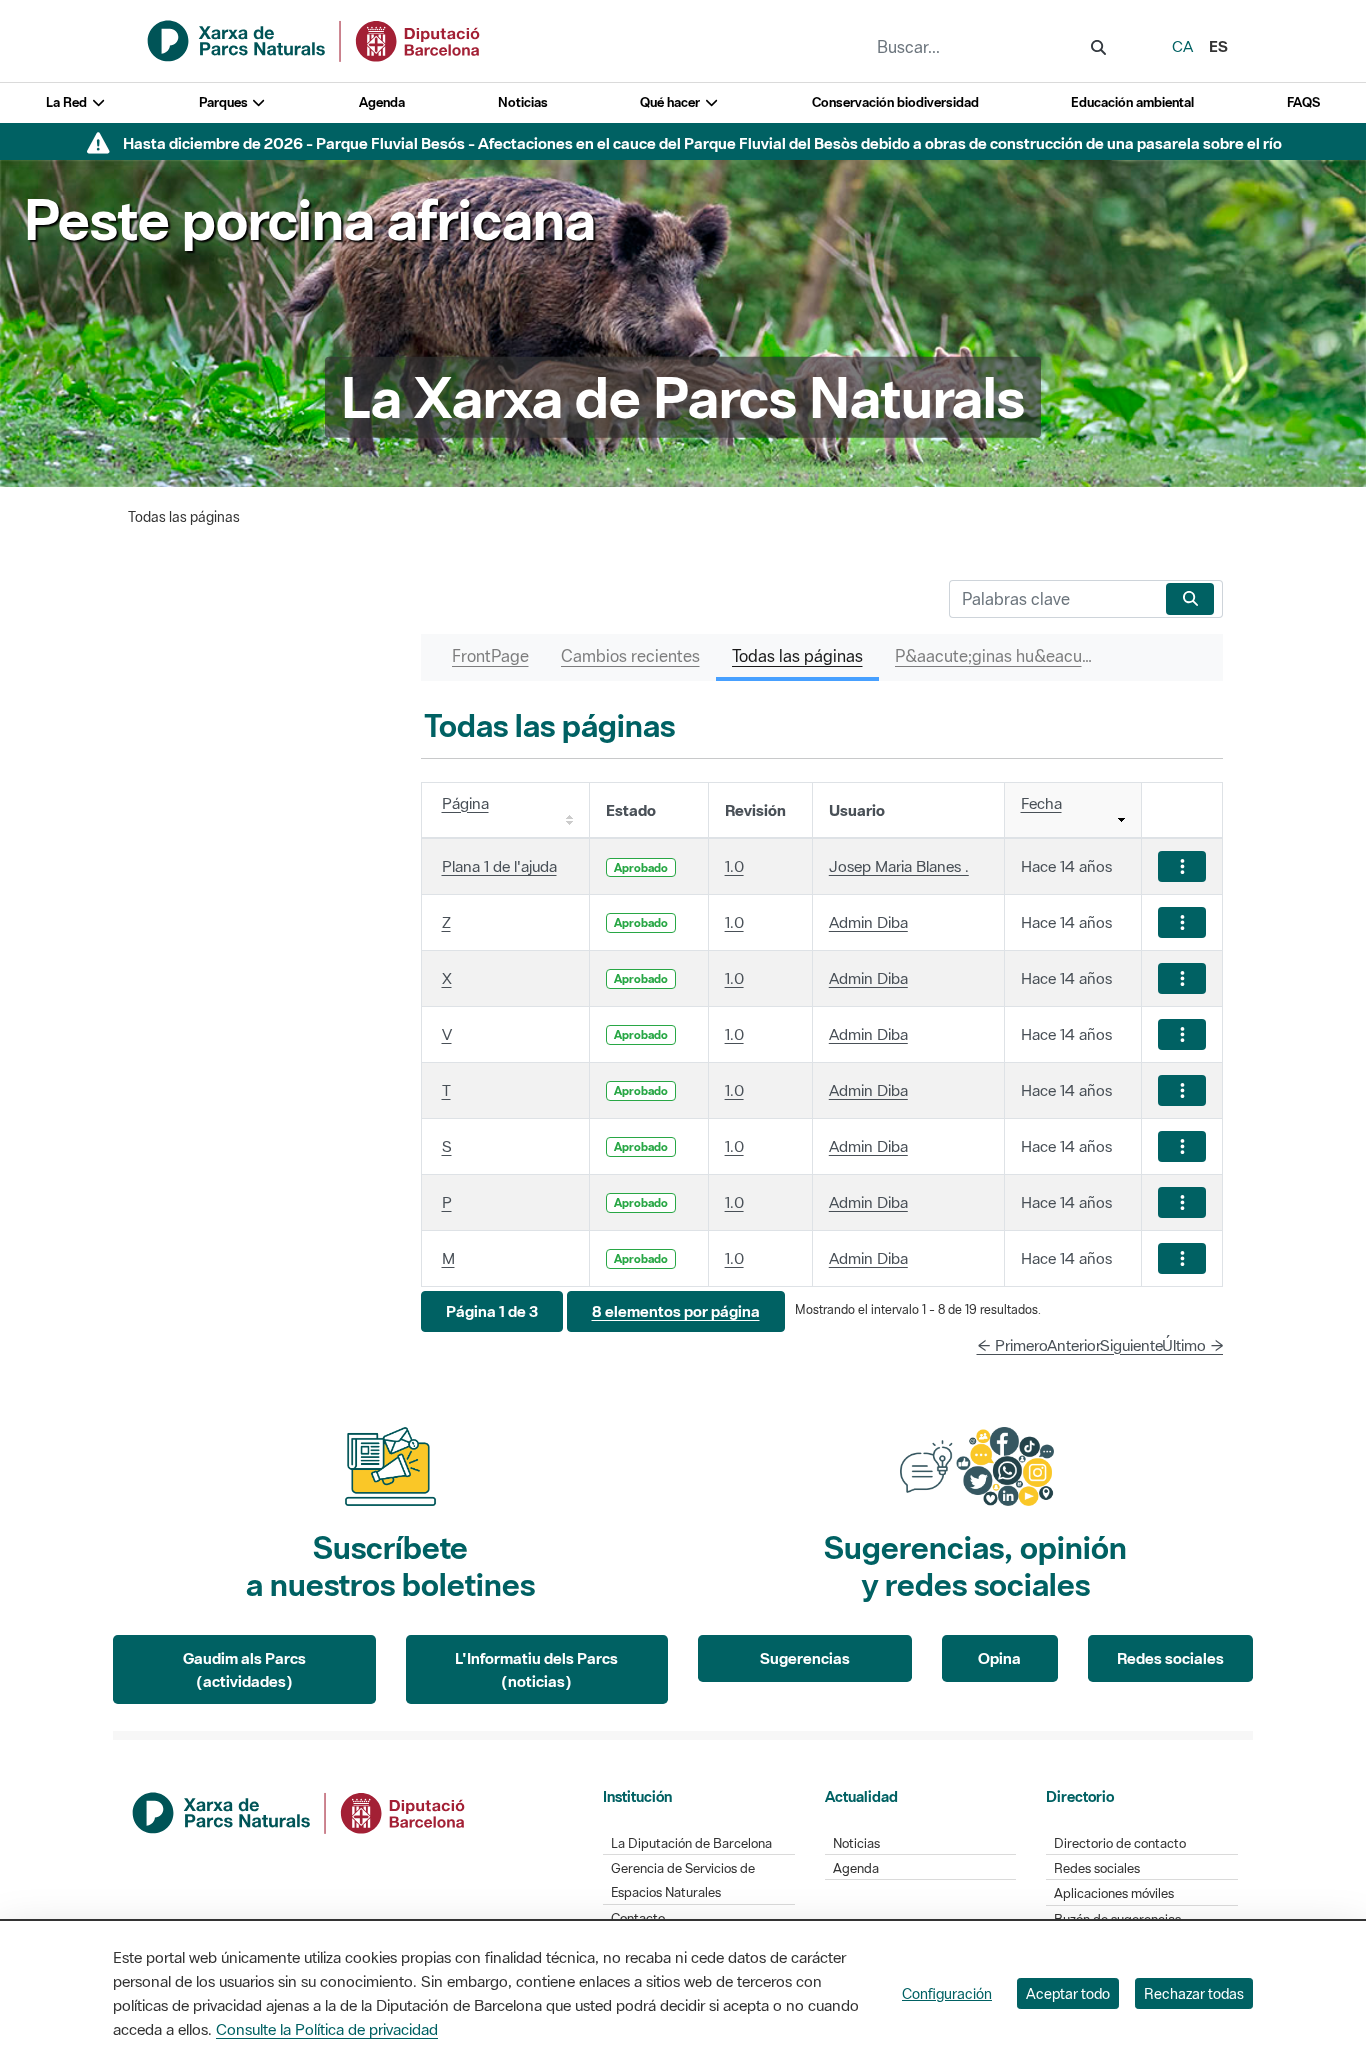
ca (1182, 46)
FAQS (1303, 102)
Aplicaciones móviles (1114, 1893)
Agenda (382, 102)
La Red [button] (68, 102)
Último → (1193, 1345)
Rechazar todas (1194, 1993)
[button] (492, 1311)
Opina (999, 1658)
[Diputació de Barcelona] (300, 1811)
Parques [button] (225, 102)
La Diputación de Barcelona (691, 1843)
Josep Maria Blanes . (899, 866)
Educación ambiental (1132, 102)
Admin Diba (868, 922)
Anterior (1074, 1345)
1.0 (734, 866)
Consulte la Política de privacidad (327, 2029)
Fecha (1041, 803)
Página (465, 803)
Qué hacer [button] (671, 102)
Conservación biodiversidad (895, 102)
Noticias (523, 102)
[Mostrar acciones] (1182, 866)
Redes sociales (1170, 1658)
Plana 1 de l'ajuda (499, 866)
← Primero (1012, 1345)
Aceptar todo (1068, 1993)
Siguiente (1131, 1345)
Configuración (947, 1993)
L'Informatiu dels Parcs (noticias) (536, 1669)
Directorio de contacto (1120, 1843)
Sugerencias (805, 1658)
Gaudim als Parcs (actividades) (244, 1669)
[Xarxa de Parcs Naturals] (315, 39)
